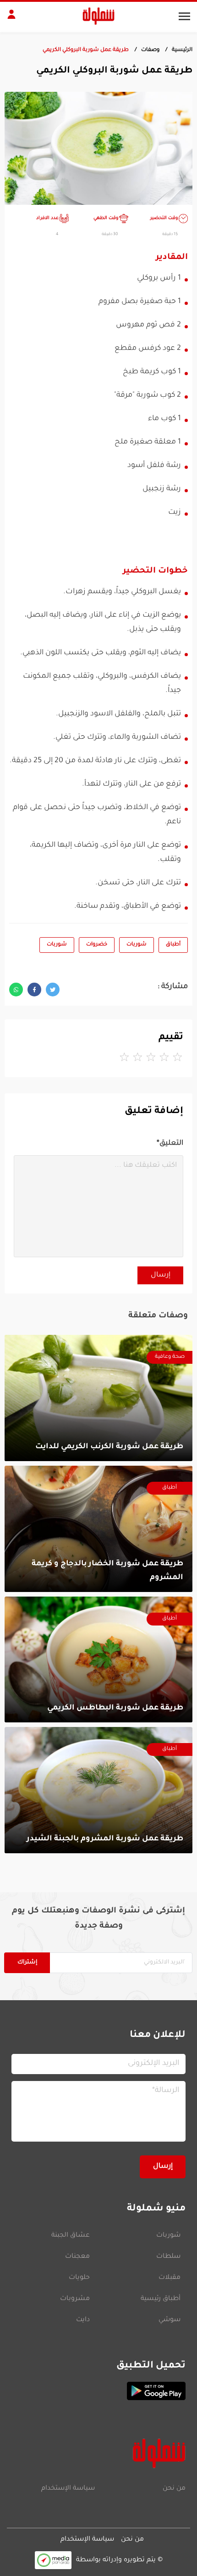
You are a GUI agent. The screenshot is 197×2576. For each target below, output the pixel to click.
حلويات (79, 2278)
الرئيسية (182, 50)
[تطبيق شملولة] (98, 2391)
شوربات (137, 945)
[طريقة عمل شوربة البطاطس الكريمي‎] (98, 1660)
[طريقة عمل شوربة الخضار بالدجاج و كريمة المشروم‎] (98, 1529)
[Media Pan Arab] (53, 2560)
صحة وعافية (170, 1357)
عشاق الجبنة (71, 2236)
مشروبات (75, 2299)
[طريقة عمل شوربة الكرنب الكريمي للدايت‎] (98, 1398)
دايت (83, 2320)
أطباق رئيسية (161, 2299)
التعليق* (170, 1144)
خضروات (97, 945)
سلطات (168, 2257)
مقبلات (170, 2278)
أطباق (173, 945)
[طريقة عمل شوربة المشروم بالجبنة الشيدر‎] (98, 1790)
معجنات (77, 2257)
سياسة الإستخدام (68, 2489)
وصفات (150, 50)
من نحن (174, 2489)
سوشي (170, 2320)
